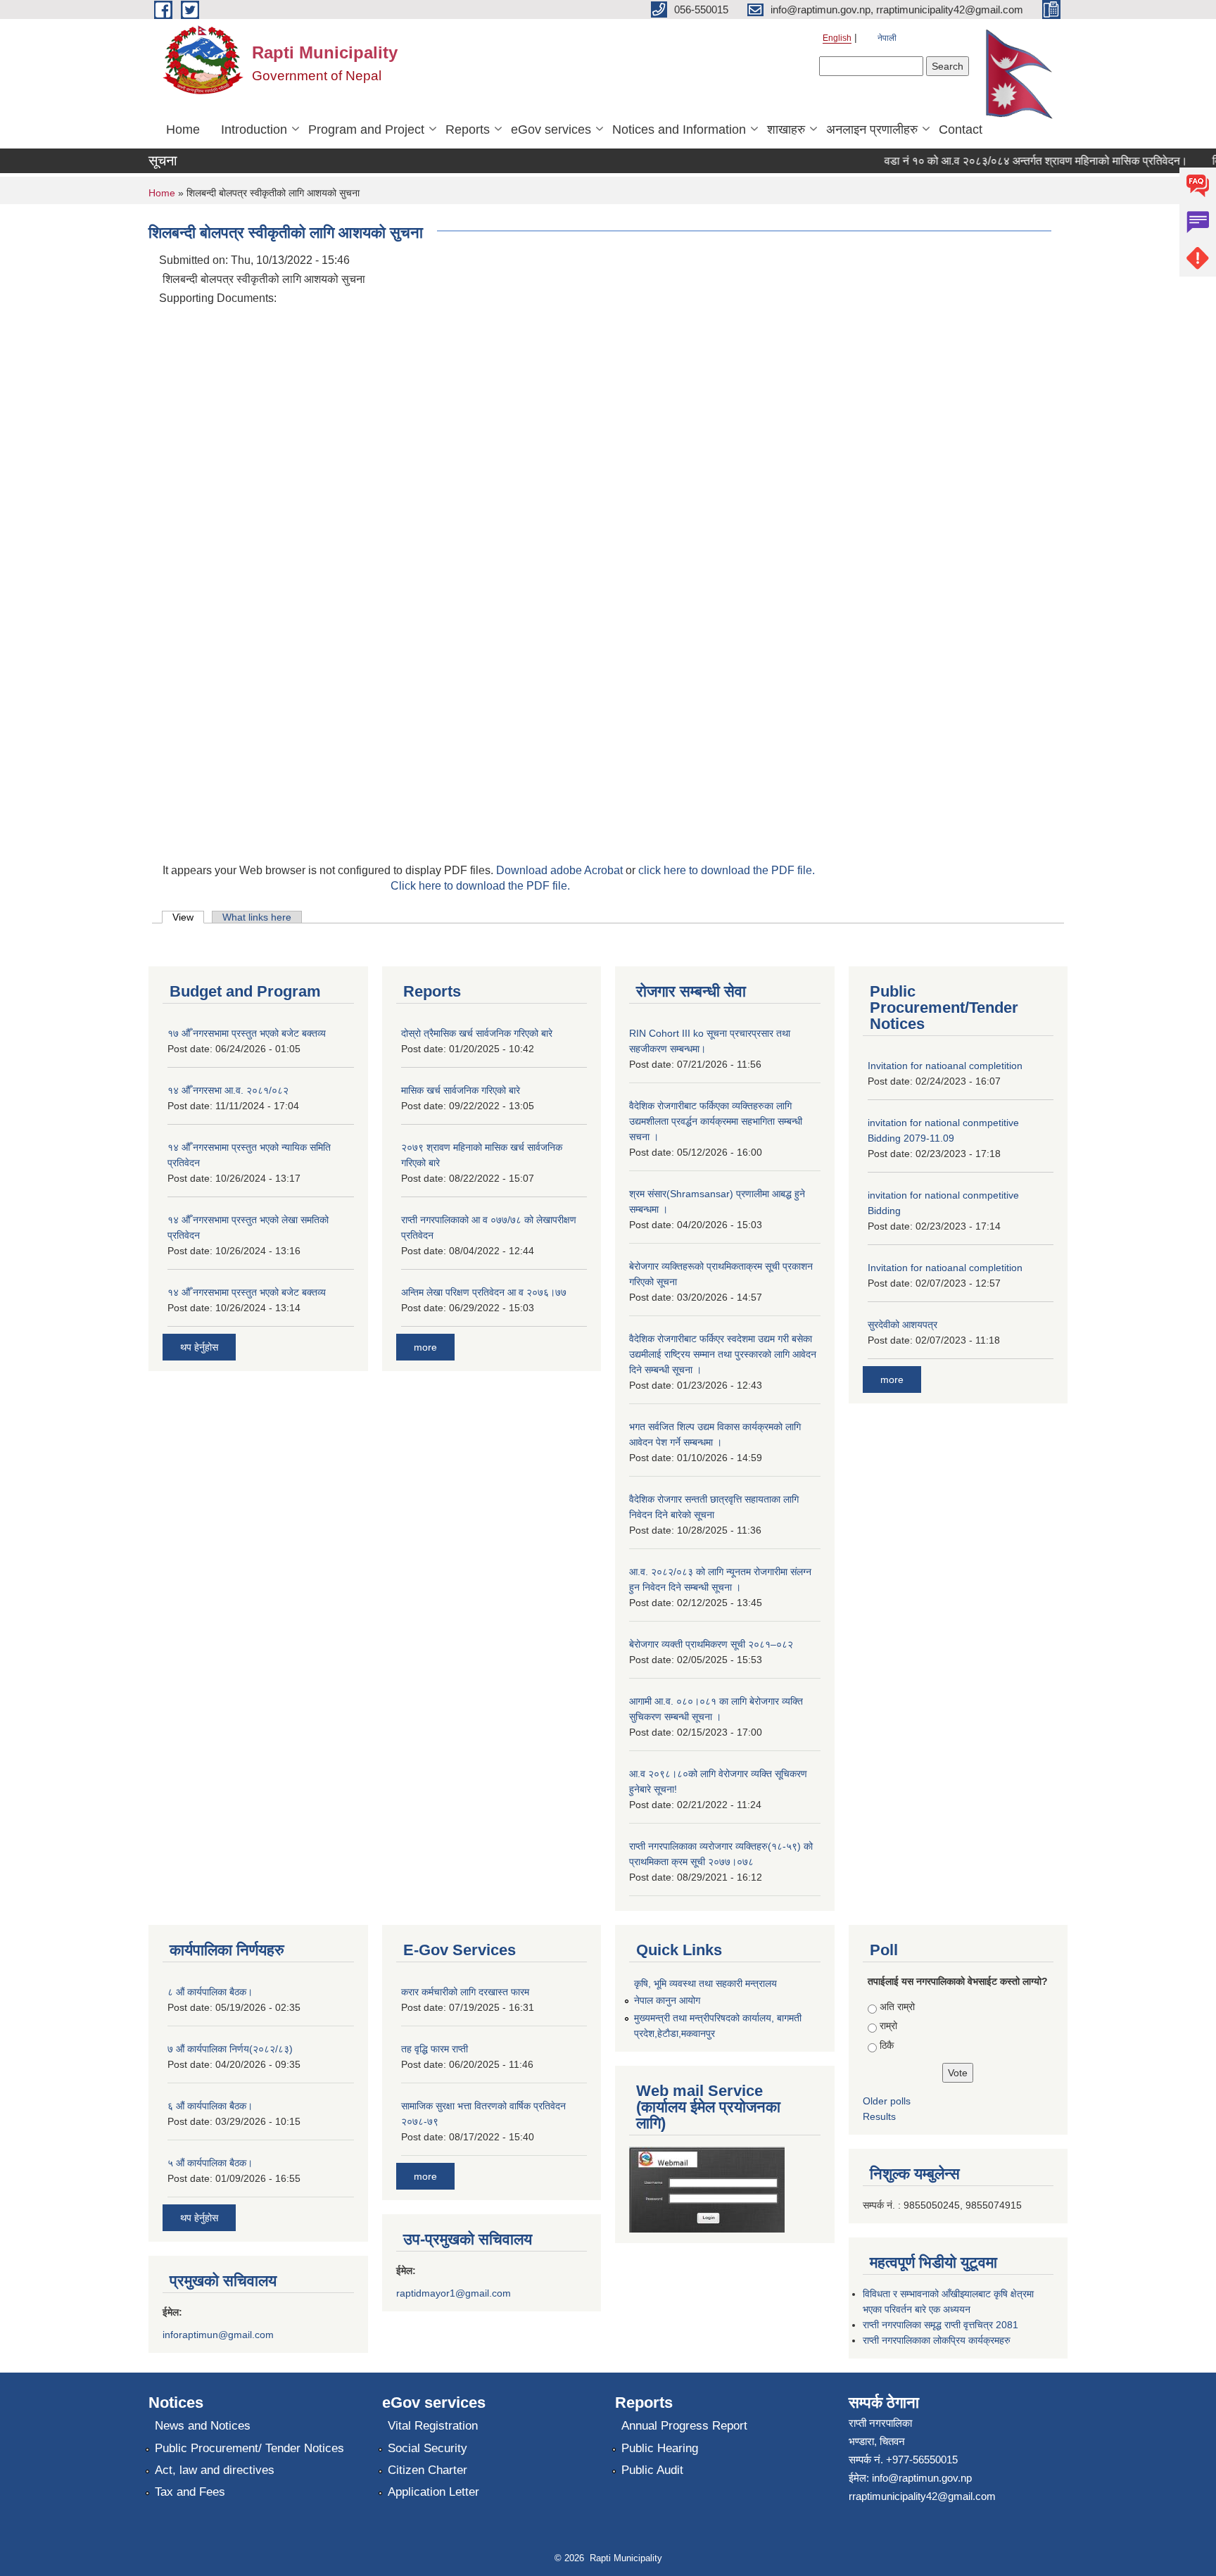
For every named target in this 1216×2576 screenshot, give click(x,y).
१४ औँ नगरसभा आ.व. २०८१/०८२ (228, 1090)
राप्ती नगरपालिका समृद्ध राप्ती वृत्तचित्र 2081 (940, 2325)
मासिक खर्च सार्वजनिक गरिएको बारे (461, 1090)
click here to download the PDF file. (727, 870)
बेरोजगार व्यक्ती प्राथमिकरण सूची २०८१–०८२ (711, 1644)
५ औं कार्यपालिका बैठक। (210, 2163)
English (837, 38)
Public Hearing (660, 2448)
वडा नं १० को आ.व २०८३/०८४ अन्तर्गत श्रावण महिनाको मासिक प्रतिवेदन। (1012, 161)
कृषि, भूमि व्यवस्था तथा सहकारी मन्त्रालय (705, 1983)
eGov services (551, 130)
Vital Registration (433, 2426)
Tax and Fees (190, 2492)
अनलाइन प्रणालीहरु (872, 130)
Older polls (887, 2101)
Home (183, 130)
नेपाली (887, 38)
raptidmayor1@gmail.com (454, 2293)
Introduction (254, 130)
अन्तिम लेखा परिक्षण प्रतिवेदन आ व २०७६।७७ (484, 1292)
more (425, 1347)
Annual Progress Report (684, 2426)
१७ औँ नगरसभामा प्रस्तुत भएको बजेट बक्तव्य (247, 1033)
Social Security (427, 2448)
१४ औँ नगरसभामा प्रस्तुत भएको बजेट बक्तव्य (247, 1292)
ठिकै (887, 2045)
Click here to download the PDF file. (480, 886)
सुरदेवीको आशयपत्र (902, 1325)
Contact (961, 130)
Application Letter (433, 2492)
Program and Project (366, 130)
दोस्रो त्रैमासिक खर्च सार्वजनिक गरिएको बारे (477, 1033)
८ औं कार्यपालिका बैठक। (210, 1992)
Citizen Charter (427, 2470)
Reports (468, 130)
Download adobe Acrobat (561, 870)
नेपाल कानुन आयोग (667, 2000)
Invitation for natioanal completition (945, 1066)
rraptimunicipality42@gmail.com (922, 2496)
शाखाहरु (786, 130)
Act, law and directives (215, 2470)
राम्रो (888, 2026)
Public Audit (652, 2470)
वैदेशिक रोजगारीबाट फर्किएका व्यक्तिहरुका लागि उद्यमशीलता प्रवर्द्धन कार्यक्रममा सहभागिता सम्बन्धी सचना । (716, 1121)
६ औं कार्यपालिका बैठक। (210, 2106)
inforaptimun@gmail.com (218, 2335)
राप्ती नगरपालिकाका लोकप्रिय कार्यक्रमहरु (937, 2340)
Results (879, 2116)
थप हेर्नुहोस (199, 1347)
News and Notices (203, 2426)
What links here (257, 917)
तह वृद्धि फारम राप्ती (435, 2049)
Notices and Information (679, 130)
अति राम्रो (897, 2007)
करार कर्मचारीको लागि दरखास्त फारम (465, 1992)
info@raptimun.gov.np (922, 2478)
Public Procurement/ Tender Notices (249, 2448)
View (188, 917)
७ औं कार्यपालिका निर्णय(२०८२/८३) (230, 2049)
